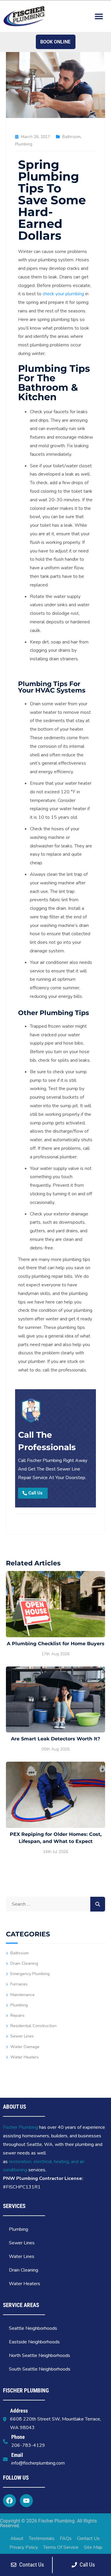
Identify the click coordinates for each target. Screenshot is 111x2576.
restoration (20, 2162)
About (17, 2538)
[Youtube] (26, 2501)
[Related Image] (55, 1604)
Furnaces (19, 1984)
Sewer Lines (22, 2036)
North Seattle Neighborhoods (40, 2355)
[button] (99, 16)
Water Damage (25, 2047)
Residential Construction (33, 2026)
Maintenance (22, 1995)
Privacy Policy (24, 2547)
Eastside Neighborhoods (34, 2342)
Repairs (17, 2015)
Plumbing (24, 144)
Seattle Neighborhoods (33, 2328)
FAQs (66, 2538)
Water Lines (22, 2256)
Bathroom (71, 137)
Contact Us (88, 2538)
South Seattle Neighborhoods (40, 2369)
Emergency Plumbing (30, 1974)
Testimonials (42, 2538)
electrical (43, 2162)
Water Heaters (25, 2057)
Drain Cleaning (24, 1963)
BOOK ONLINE (55, 42)
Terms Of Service (61, 2547)
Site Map (93, 2547)
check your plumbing (63, 294)
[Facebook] (9, 2501)
